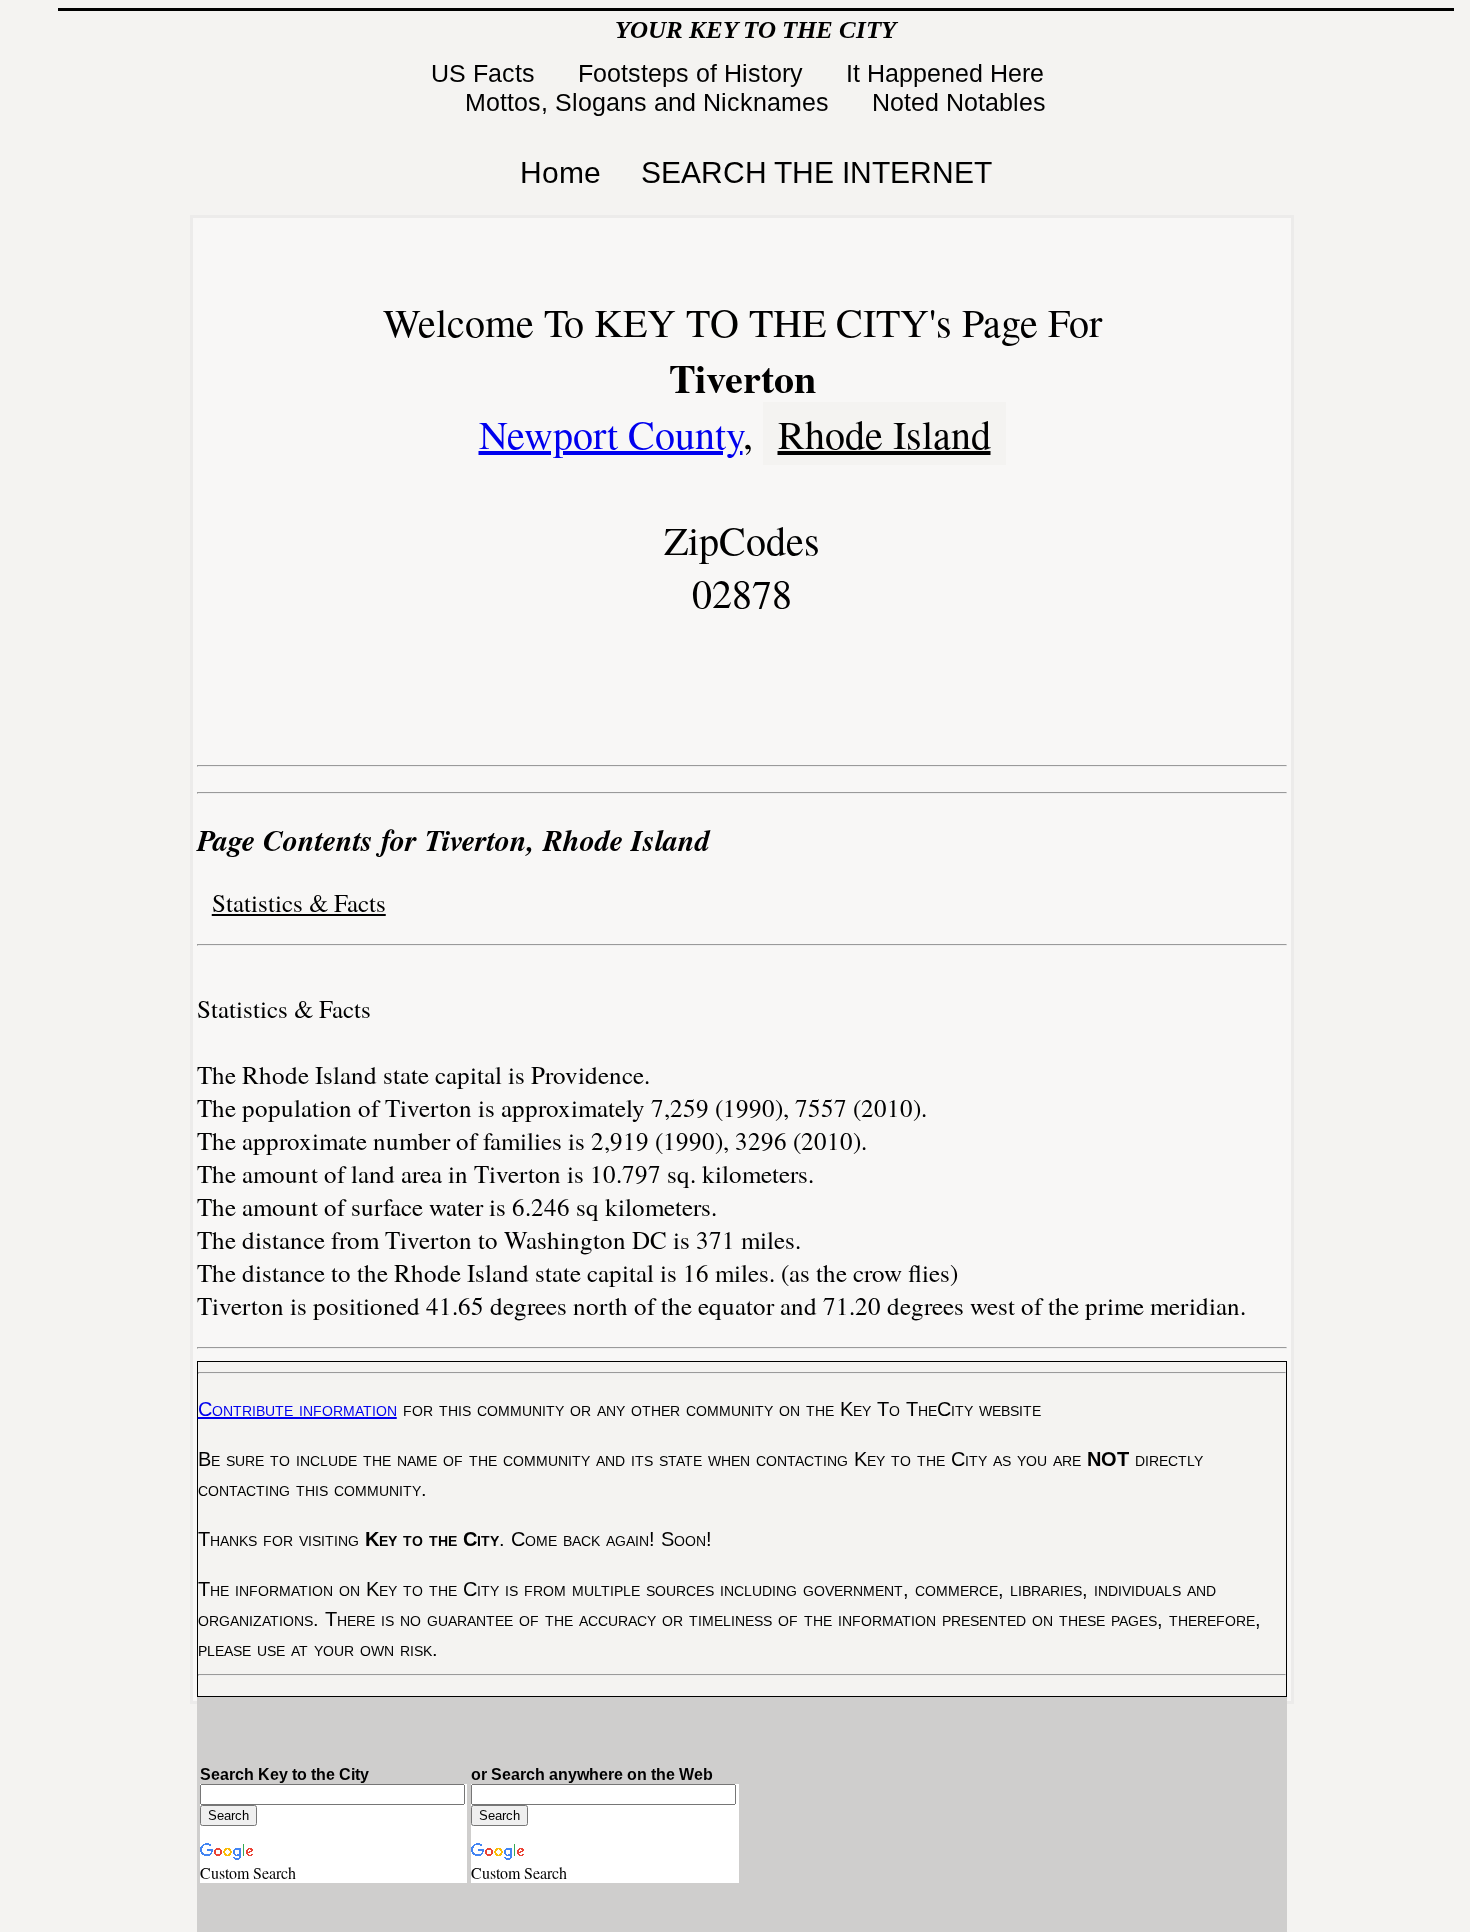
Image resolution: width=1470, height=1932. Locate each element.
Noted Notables (959, 102)
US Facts (486, 73)
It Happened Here (948, 73)
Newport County (611, 433)
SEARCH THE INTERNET (816, 172)
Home (560, 172)
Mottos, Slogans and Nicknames (650, 102)
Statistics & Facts (299, 902)
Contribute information (297, 1409)
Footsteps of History (694, 73)
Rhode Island (884, 433)
